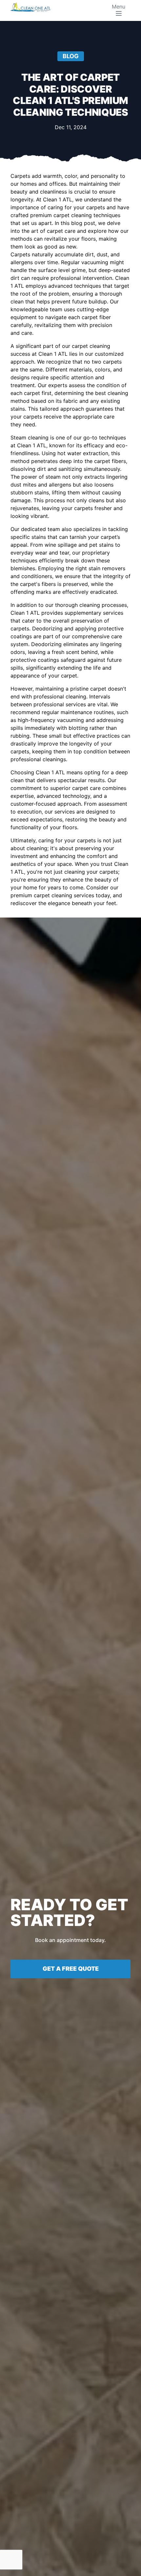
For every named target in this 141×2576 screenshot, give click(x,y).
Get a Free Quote (71, 1969)
